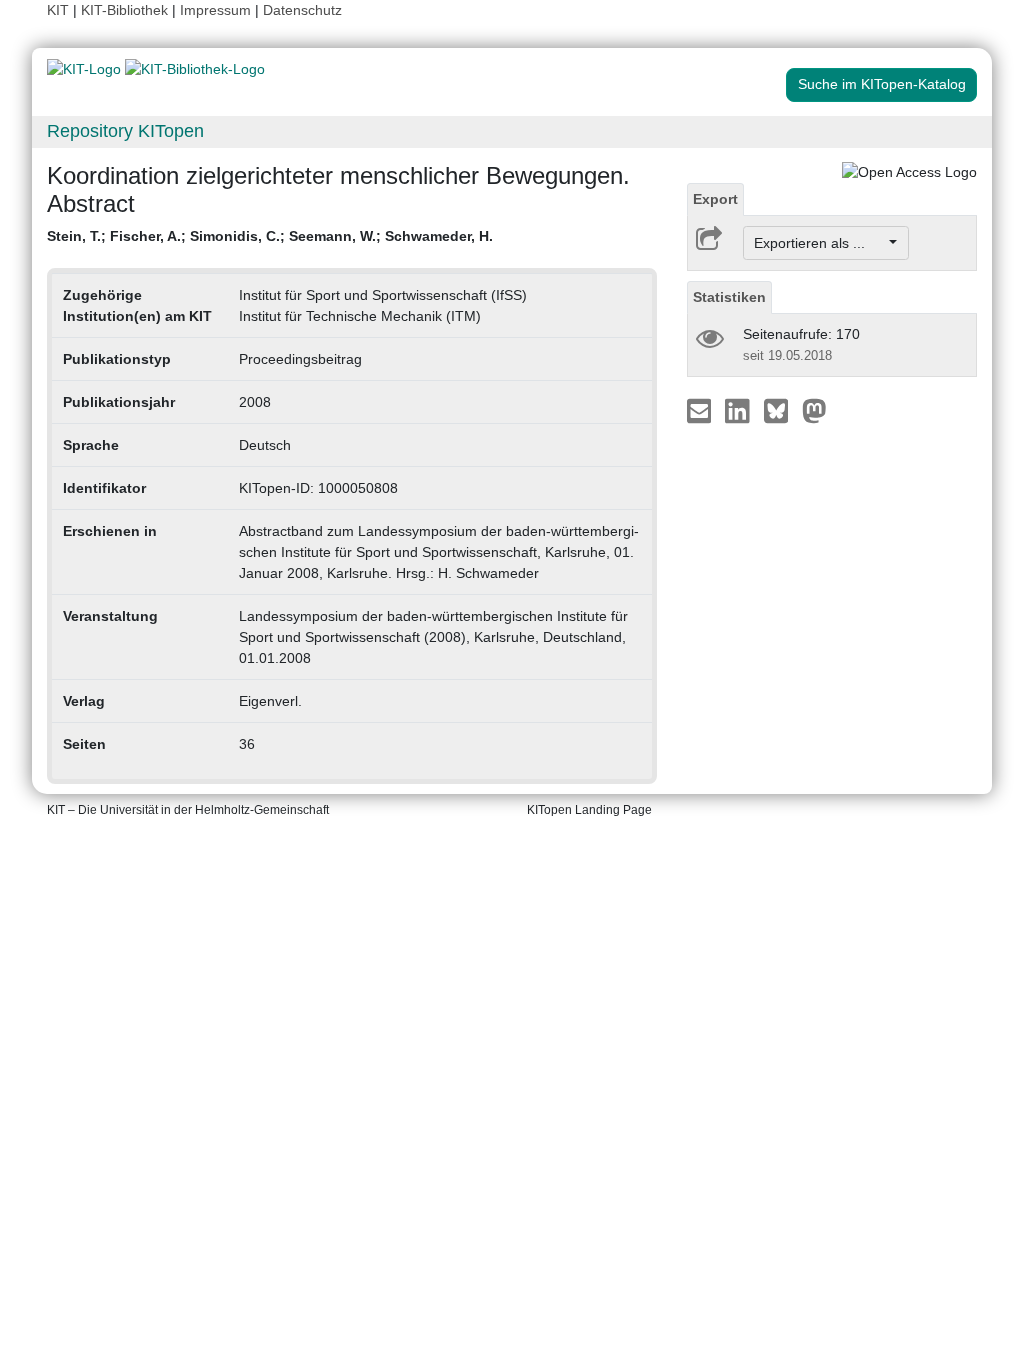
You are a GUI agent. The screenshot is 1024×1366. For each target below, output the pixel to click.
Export (715, 199)
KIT (58, 10)
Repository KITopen (125, 131)
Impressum (215, 10)
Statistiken (729, 297)
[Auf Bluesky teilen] (781, 410)
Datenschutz (302, 10)
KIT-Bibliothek (126, 10)
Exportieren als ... (819, 243)
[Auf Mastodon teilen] (814, 410)
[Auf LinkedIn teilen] (739, 410)
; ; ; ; (270, 236)
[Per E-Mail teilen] (701, 410)
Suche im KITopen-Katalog (882, 84)
